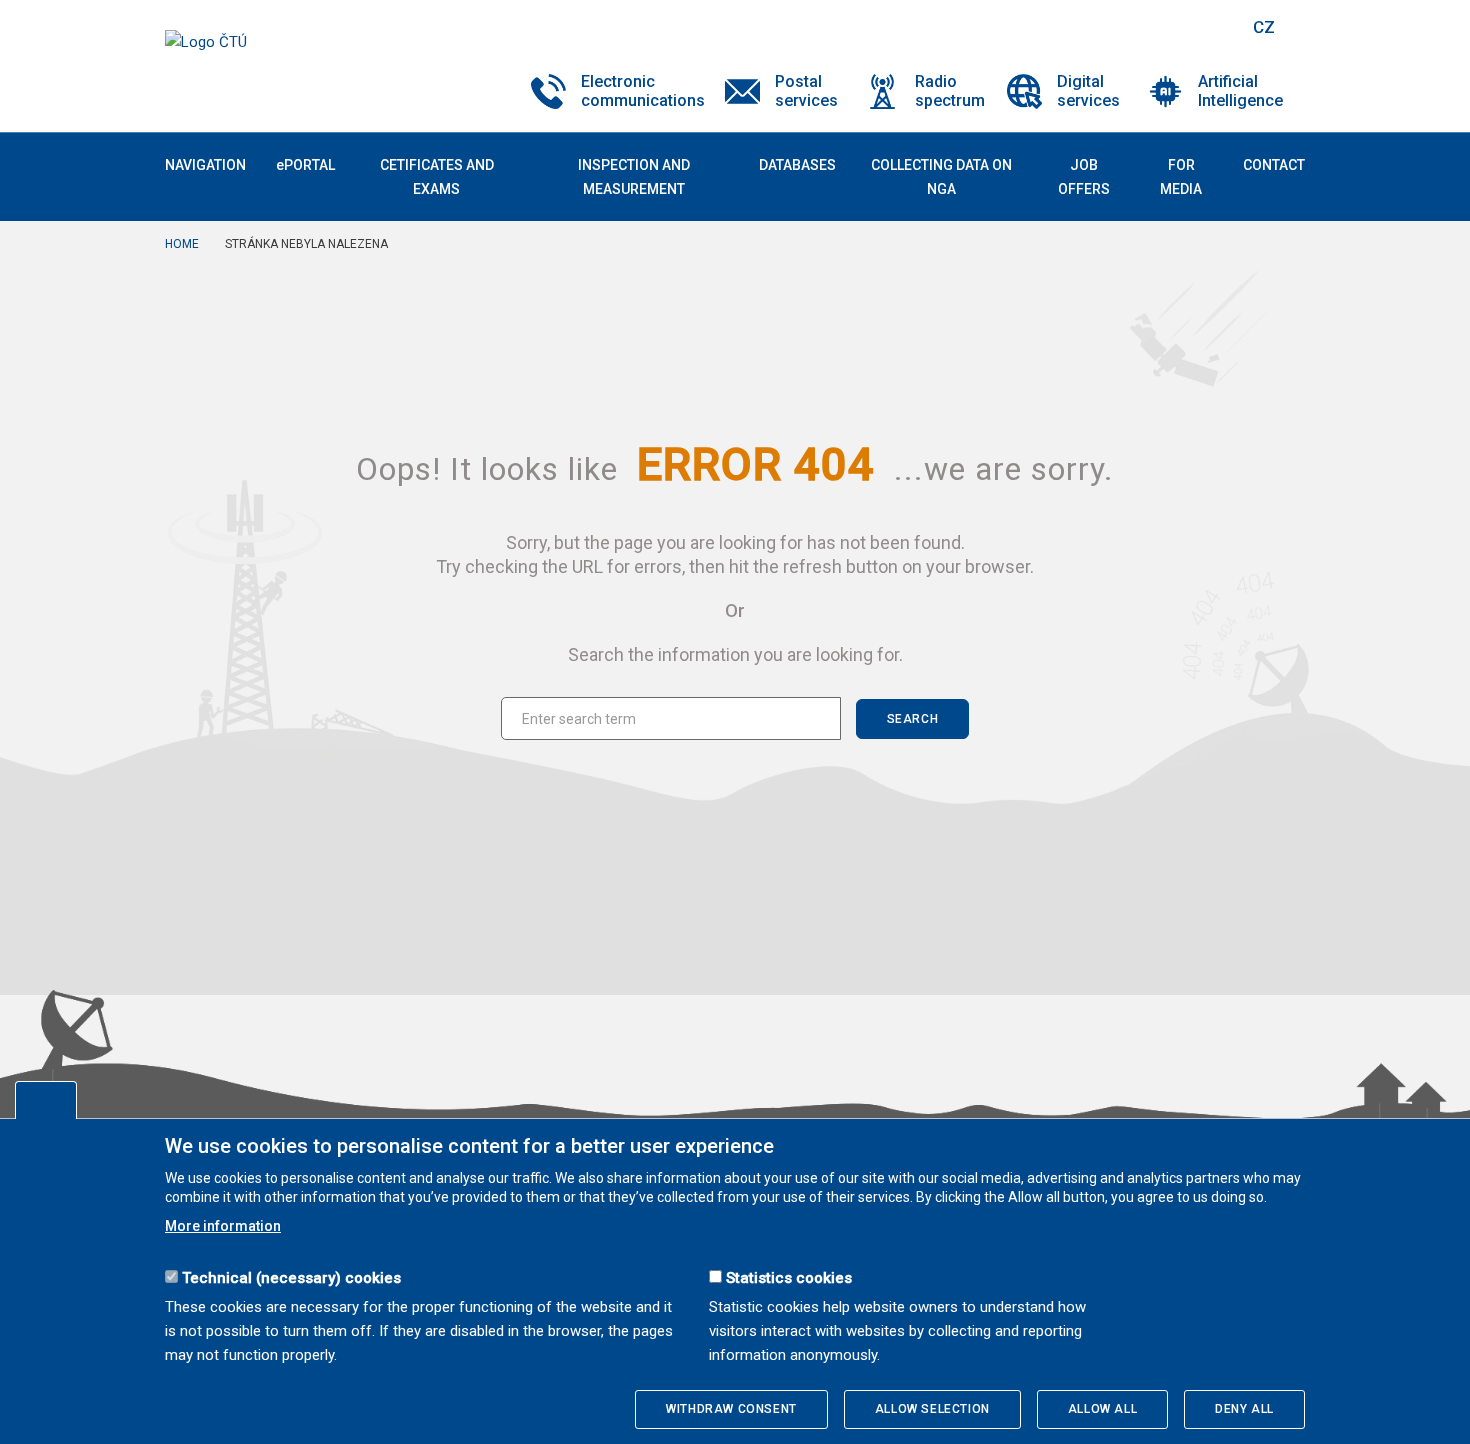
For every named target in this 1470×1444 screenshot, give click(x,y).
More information (223, 1226)
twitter (1128, 27)
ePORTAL (305, 165)
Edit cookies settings (46, 1100)
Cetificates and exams (437, 177)
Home (182, 244)
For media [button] (1181, 177)
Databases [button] (797, 165)
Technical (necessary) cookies (291, 1278)
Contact (1274, 165)
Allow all (1102, 1409)
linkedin (1163, 27)
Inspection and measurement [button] (634, 177)
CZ (1264, 27)
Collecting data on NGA (941, 177)
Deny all (1244, 1409)
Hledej (1213, 27)
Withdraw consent (731, 1409)
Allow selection (932, 1409)
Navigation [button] (205, 165)
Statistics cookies (789, 1278)
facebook (1093, 27)
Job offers (1084, 177)
